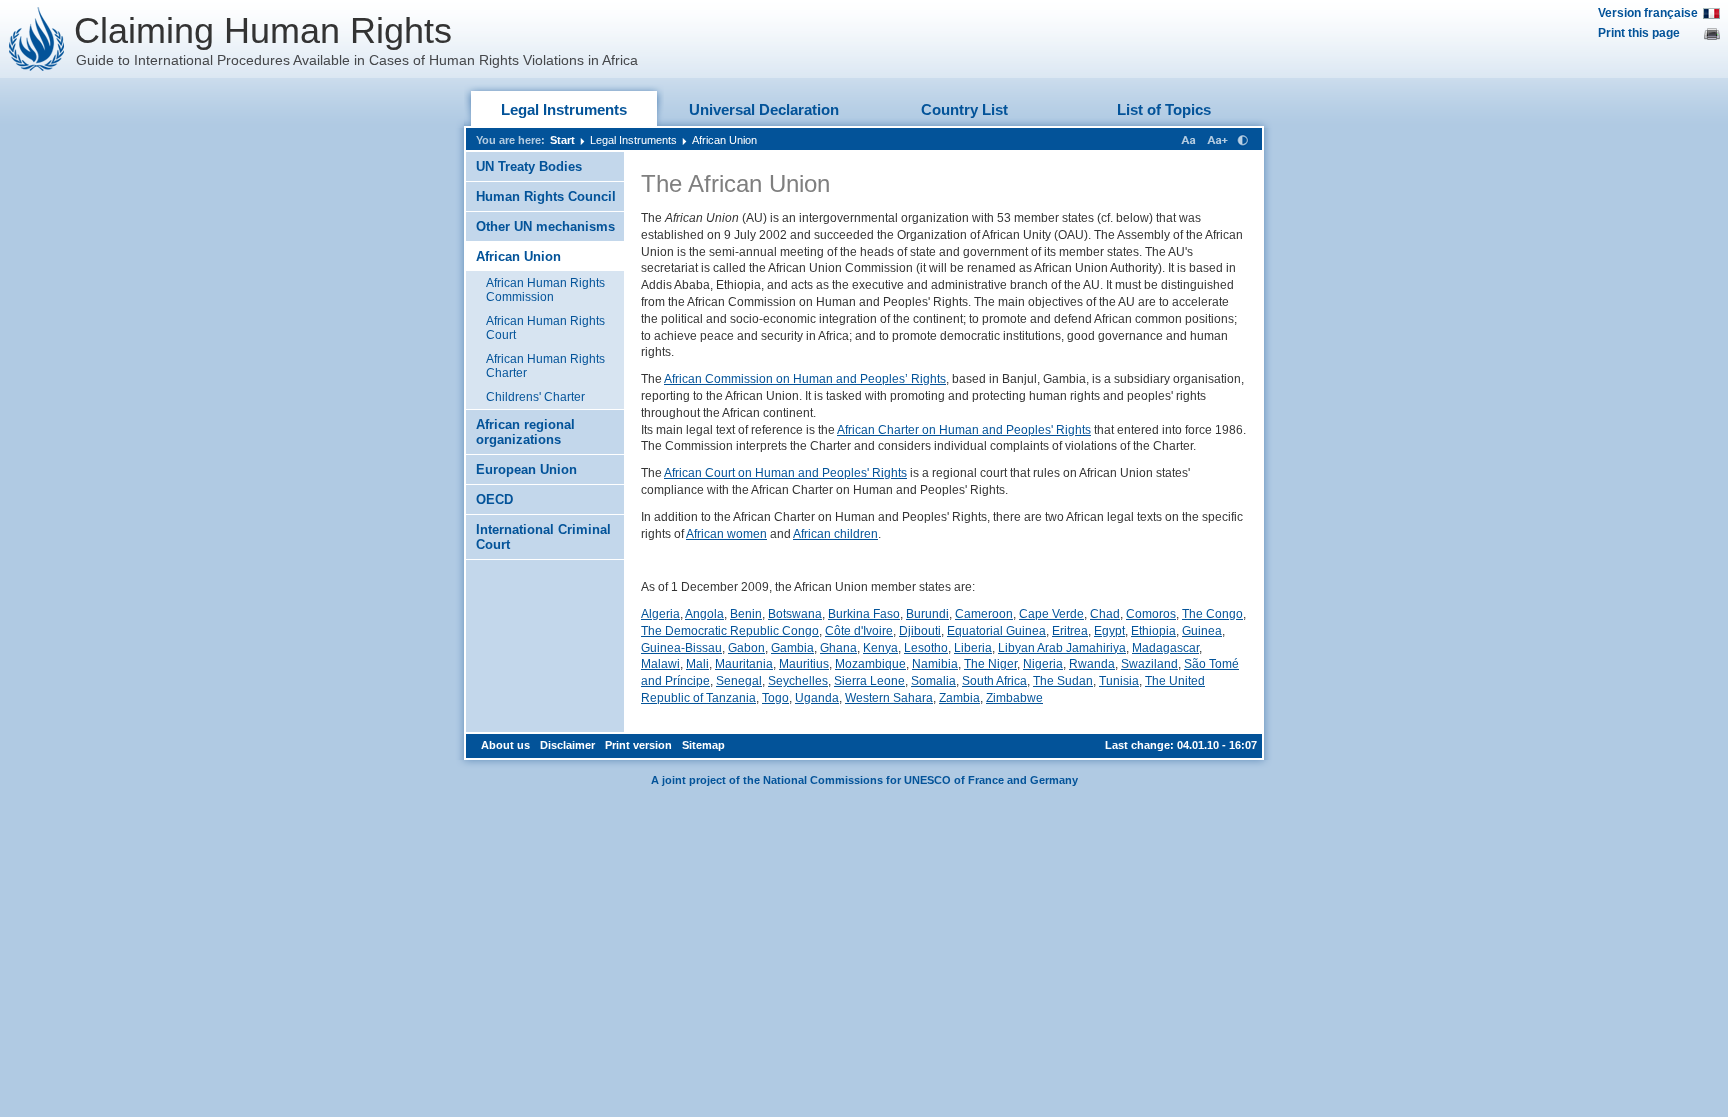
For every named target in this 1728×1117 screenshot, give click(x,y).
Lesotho (926, 648)
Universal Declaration (764, 109)
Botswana (795, 614)
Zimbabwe (1014, 698)
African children (835, 534)
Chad (1105, 614)
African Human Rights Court (545, 328)
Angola (704, 614)
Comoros (1151, 614)
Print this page (1639, 33)
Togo (775, 698)
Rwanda (1092, 664)
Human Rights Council (546, 196)
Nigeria (1043, 664)
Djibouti (920, 631)
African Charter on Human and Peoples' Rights (964, 430)
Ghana (838, 648)
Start (562, 140)
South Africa (994, 681)
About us (505, 745)
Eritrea (1070, 631)
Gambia (792, 648)
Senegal (739, 681)
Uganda (817, 698)
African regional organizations (525, 432)
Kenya (880, 648)
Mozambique (870, 664)
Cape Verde (1051, 614)
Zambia (959, 698)
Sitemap (703, 745)
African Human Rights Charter (545, 366)
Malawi (660, 664)
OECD (494, 499)
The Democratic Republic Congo (730, 631)
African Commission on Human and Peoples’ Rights (805, 379)
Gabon (746, 648)
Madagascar (1165, 648)
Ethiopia (1153, 631)
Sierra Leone (869, 681)
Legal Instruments (564, 109)
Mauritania (744, 664)
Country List (964, 109)
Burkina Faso (864, 614)
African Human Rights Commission (545, 290)
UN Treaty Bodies (529, 166)
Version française (1648, 13)
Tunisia (1119, 681)
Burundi (927, 614)
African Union (724, 140)
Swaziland (1149, 664)
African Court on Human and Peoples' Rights (785, 473)
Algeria (660, 614)
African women (726, 534)
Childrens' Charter (535, 397)
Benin (746, 614)
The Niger (990, 664)
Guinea (1202, 631)
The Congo (1212, 614)
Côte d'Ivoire (859, 631)
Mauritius (804, 664)
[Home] (37, 39)
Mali (697, 664)
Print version (638, 745)
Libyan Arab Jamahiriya (1062, 648)
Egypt (1109, 631)
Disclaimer (567, 745)
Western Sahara (889, 698)
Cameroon (984, 614)
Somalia (933, 681)
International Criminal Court (543, 537)
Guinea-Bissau (681, 648)
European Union (526, 469)
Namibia (935, 664)
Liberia (973, 648)
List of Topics (1164, 109)
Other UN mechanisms (545, 226)
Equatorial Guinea (996, 631)
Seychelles (798, 681)
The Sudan (1063, 681)
